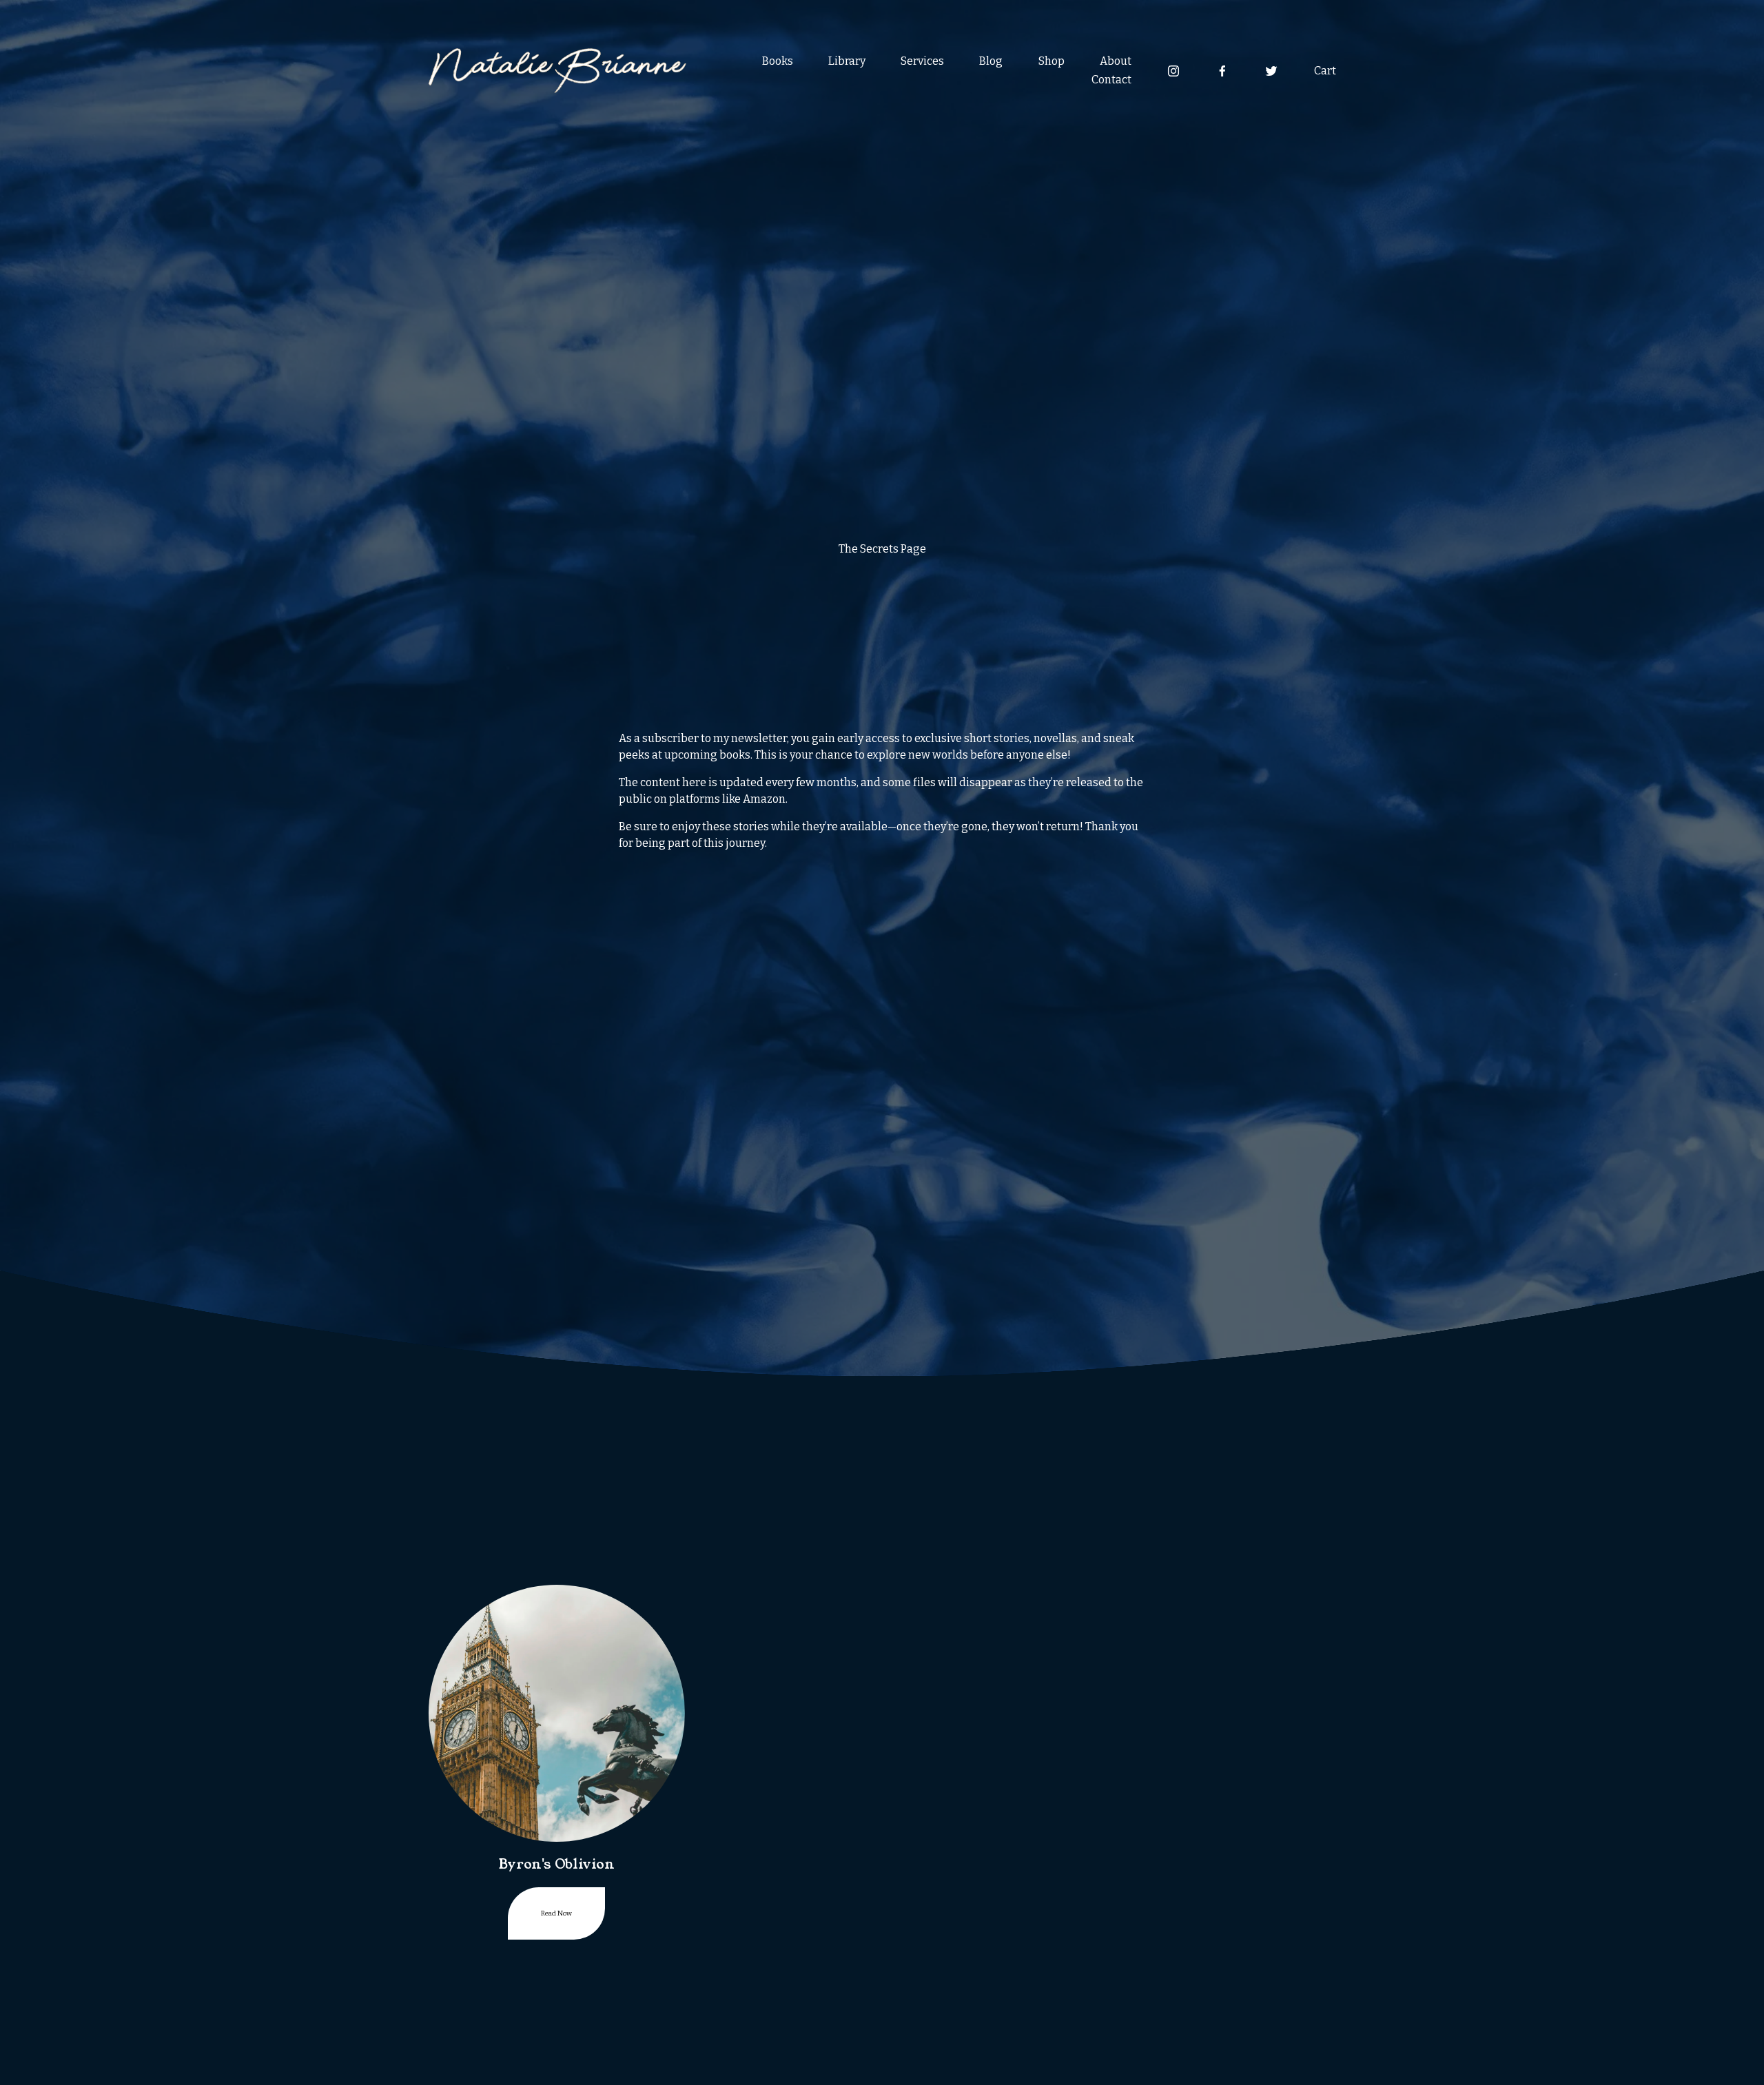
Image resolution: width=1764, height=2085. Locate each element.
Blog (991, 61)
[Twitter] (1271, 71)
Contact (1111, 80)
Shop (1052, 61)
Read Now (556, 1913)
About (1116, 61)
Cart (1325, 71)
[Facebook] (1222, 71)
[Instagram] (1173, 71)
